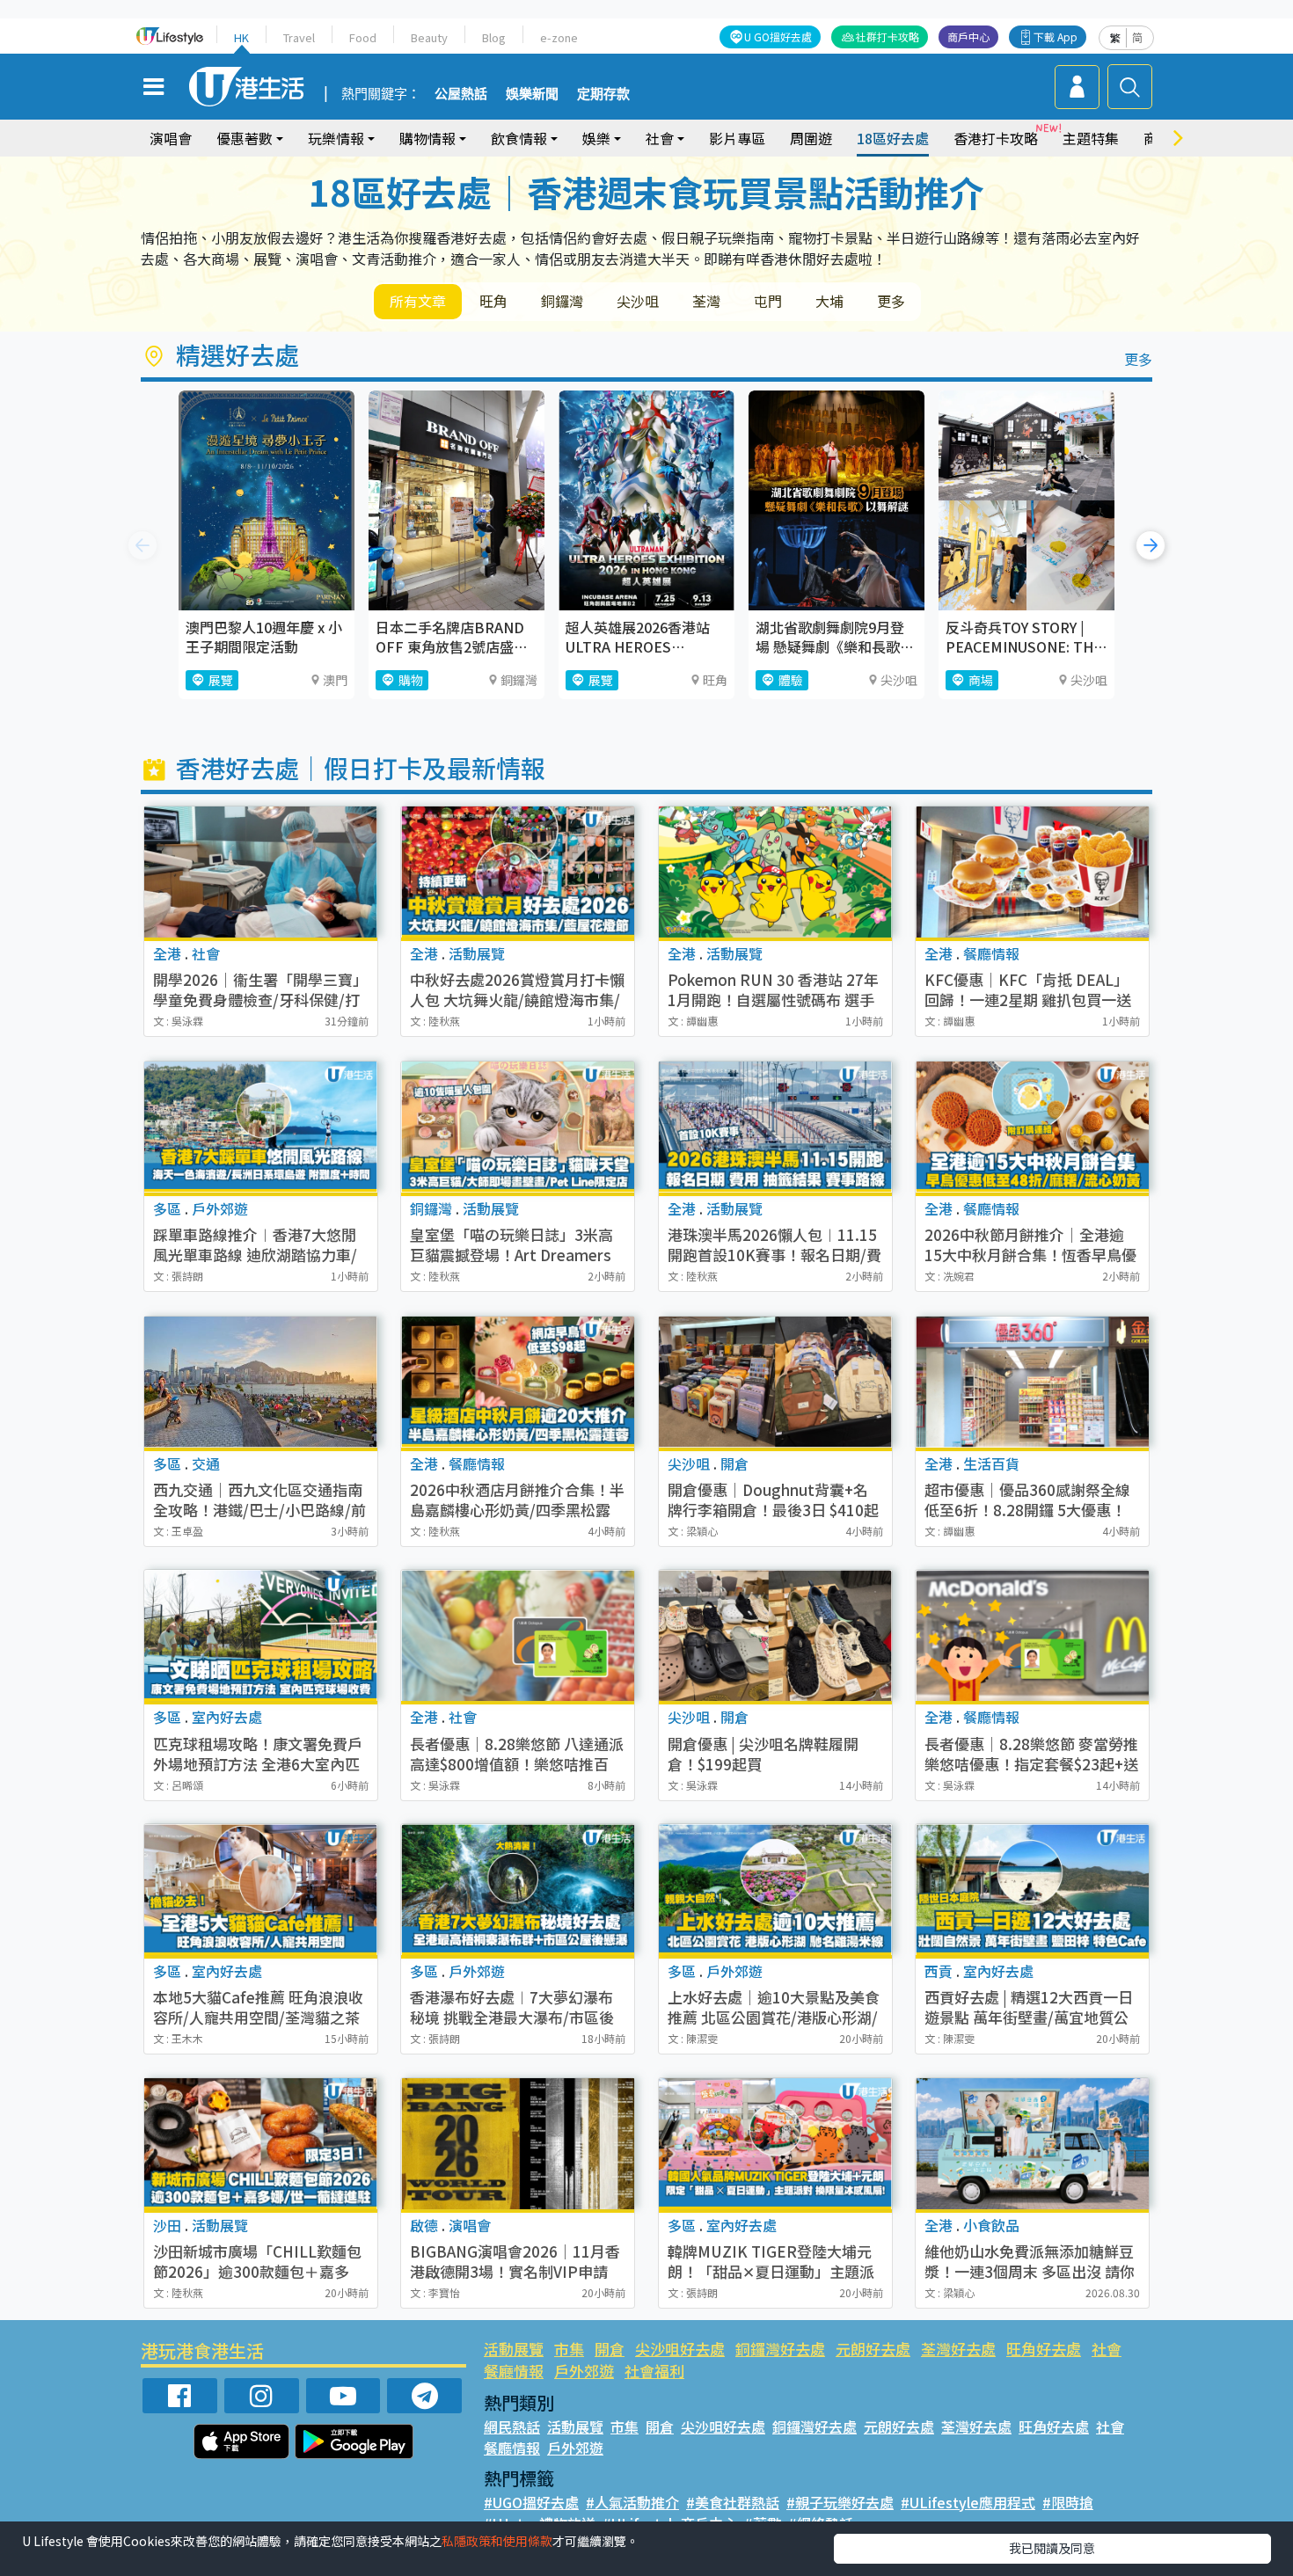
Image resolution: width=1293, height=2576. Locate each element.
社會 (1107, 2349)
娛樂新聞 (532, 94)
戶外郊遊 (584, 2371)
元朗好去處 (873, 2349)
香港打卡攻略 (996, 138)
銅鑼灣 (562, 301)
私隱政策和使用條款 (497, 2541)
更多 (891, 301)
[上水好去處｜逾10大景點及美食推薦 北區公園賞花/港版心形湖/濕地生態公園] (775, 1890)
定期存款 (603, 94)
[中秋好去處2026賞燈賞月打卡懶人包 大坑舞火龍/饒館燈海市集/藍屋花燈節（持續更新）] (518, 872)
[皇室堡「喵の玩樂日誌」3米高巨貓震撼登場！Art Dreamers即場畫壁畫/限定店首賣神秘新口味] (518, 1127)
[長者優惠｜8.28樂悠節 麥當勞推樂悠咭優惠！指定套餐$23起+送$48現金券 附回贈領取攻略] (1032, 1635)
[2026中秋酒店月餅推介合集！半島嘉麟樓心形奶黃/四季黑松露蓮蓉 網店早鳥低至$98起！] (518, 1382)
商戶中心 (968, 36)
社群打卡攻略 (888, 36)
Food (363, 37)
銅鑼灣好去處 (780, 2349)
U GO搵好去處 (778, 36)
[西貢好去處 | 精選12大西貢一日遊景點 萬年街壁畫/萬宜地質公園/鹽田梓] (1032, 1890)
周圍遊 (811, 138)
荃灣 (706, 301)
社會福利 (654, 2371)
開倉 (610, 2349)
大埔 (829, 301)
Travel (299, 37)
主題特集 (1091, 138)
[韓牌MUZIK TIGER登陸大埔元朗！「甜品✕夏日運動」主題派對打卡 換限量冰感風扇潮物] (775, 2144)
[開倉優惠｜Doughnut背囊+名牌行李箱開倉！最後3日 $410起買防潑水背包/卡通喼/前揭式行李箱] (775, 1382)
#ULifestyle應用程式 (968, 2502)
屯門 (768, 301)
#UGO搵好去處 (531, 2502)
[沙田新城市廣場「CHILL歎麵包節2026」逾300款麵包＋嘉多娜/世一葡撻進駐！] (261, 2144)
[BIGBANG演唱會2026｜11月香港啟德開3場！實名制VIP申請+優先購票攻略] (518, 2144)
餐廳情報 (514, 2371)
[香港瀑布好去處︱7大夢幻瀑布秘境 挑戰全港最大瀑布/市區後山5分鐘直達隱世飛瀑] (518, 1890)
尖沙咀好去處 (680, 2349)
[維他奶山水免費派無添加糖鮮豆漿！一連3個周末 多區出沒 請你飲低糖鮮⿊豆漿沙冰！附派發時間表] (1032, 2144)
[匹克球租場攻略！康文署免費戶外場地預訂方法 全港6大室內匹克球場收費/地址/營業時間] (261, 1635)
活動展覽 (514, 2349)
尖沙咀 (638, 301)
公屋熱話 (461, 94)
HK (241, 37)
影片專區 (737, 138)
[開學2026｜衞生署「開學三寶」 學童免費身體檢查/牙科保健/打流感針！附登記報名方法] (261, 872)
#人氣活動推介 (632, 2502)
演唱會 (171, 138)
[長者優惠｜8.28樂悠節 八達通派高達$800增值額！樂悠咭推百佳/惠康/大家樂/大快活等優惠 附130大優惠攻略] (518, 1635)
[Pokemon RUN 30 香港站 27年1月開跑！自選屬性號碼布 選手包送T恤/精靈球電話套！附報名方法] (775, 872)
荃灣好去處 (958, 2349)
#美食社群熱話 (733, 2502)
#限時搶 (1068, 2502)
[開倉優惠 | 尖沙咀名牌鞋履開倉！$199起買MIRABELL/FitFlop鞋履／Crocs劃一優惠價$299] (775, 1635)
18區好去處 (893, 138)
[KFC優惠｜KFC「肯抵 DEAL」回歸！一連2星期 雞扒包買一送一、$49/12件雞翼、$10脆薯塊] (1032, 872)
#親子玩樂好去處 (840, 2502)
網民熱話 (512, 2426)
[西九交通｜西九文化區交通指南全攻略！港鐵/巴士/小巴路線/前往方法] (261, 1382)
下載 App (1056, 36)
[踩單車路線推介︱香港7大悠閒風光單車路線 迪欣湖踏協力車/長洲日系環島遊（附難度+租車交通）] (261, 1127)
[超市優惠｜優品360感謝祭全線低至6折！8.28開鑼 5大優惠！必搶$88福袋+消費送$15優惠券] (1032, 1382)
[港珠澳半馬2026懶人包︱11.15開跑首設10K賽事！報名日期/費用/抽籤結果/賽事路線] (775, 1127)
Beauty (429, 37)
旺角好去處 (1044, 2349)
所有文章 (418, 301)
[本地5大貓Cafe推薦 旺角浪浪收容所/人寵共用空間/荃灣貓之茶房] (261, 1890)
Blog (494, 37)
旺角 (493, 301)
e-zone (559, 37)
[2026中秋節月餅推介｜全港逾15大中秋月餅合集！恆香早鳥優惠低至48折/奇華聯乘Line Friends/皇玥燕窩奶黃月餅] (1032, 1127)
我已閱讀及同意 (1052, 2548)
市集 (569, 2349)
